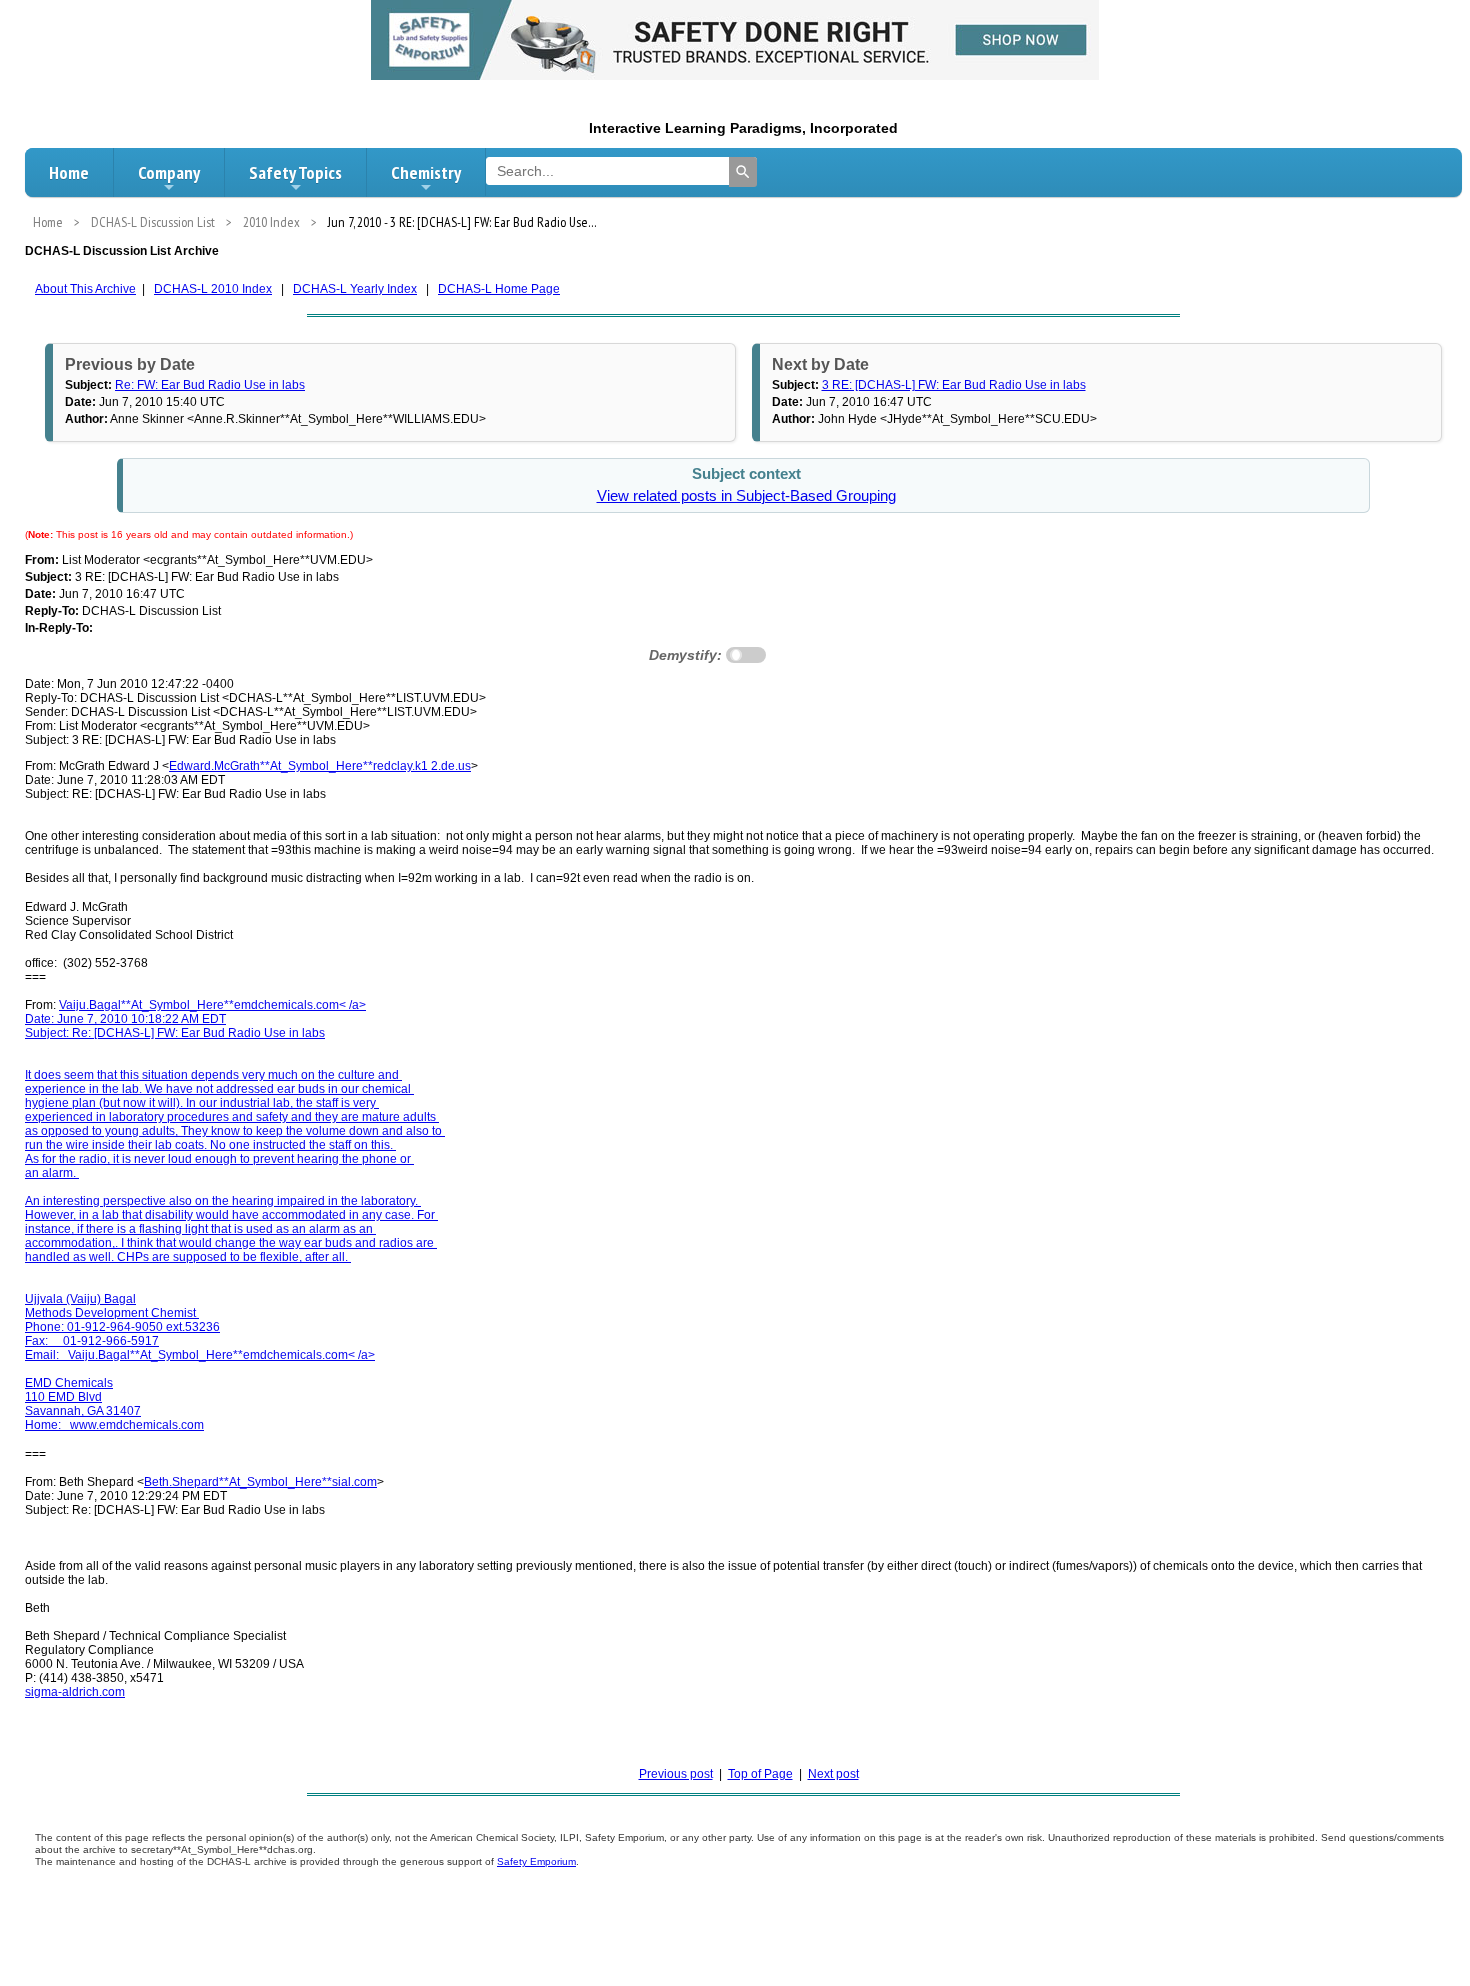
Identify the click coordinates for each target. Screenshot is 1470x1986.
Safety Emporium (536, 1861)
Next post (833, 1774)
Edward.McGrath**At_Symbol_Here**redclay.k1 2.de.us (320, 766)
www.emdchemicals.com (137, 1425)
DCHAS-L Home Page (499, 289)
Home (69, 172)
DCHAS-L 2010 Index (213, 289)
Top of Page (760, 1774)
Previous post (676, 1774)
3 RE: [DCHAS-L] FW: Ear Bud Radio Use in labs (954, 385)
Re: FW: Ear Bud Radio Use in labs (210, 385)
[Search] (743, 172)
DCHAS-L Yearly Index (355, 289)
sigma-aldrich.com (75, 1692)
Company (169, 172)
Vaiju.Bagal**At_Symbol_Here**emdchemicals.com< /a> (212, 1005)
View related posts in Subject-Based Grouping (746, 496)
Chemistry (426, 172)
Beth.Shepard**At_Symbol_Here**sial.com (260, 1482)
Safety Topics (295, 172)
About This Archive (85, 289)
